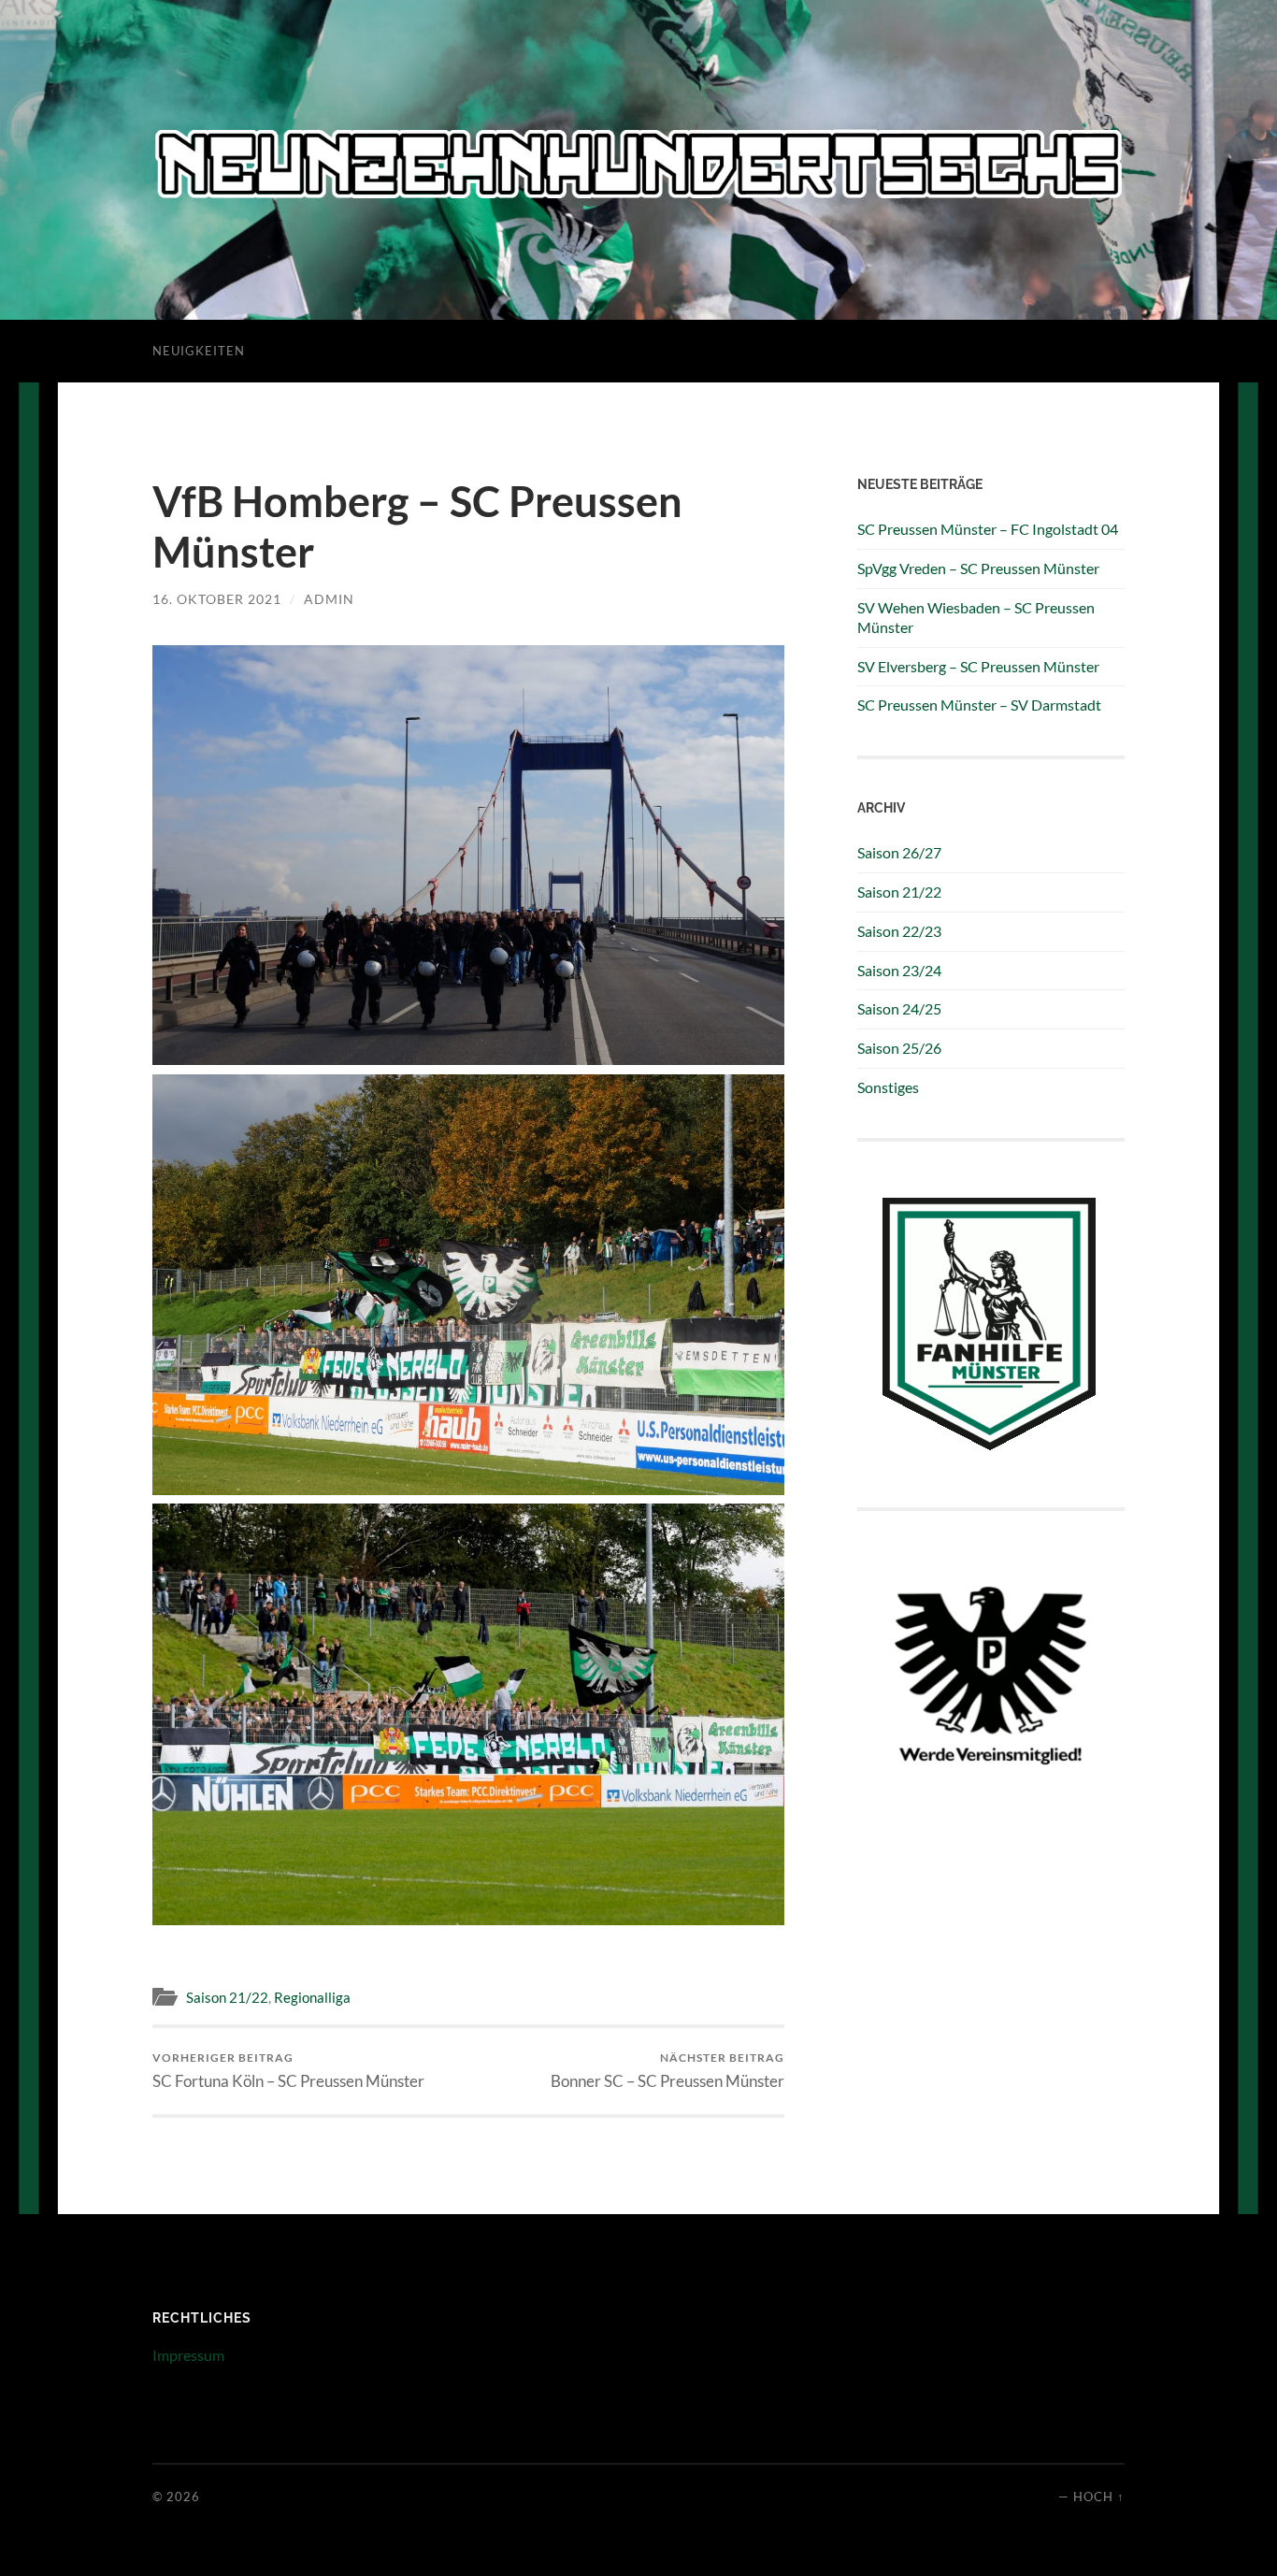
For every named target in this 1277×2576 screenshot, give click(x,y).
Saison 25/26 (899, 1048)
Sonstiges (888, 1087)
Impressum (188, 2355)
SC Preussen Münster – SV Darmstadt (979, 705)
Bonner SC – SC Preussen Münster (667, 2071)
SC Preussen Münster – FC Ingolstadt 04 (988, 529)
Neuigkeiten (199, 351)
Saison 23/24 (899, 970)
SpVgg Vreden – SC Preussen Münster (978, 568)
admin (329, 599)
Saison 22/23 (899, 931)
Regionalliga (312, 1997)
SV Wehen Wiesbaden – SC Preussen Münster (976, 617)
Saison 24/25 (899, 1008)
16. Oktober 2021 (217, 599)
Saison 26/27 (899, 852)
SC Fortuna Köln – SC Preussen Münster (288, 2071)
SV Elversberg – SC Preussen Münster (978, 666)
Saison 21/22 (227, 1997)
